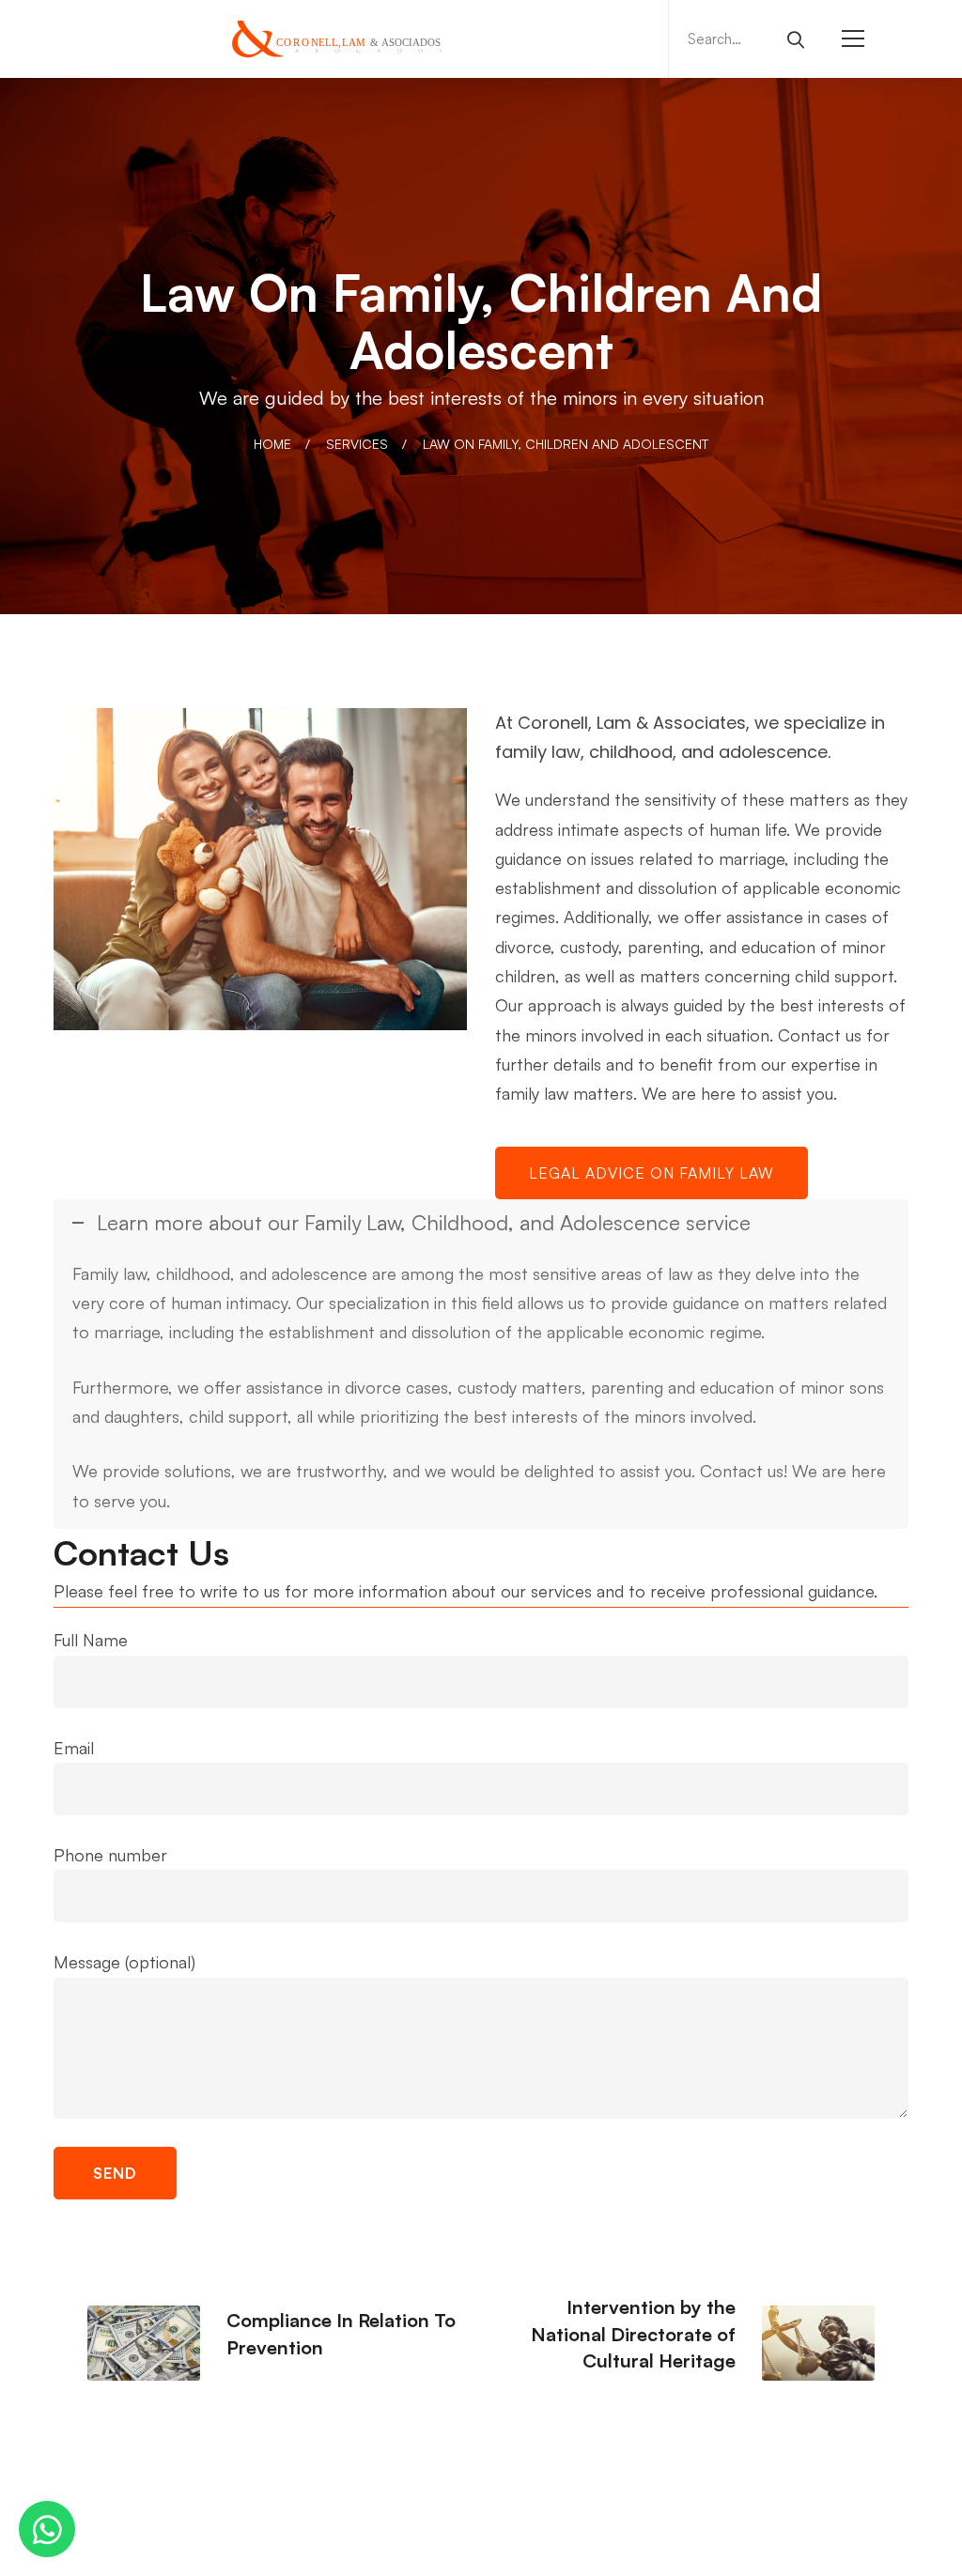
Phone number (110, 1855)
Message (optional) (124, 1962)
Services (357, 444)
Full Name (91, 1640)
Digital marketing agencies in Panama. (705, 2542)
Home (272, 444)
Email (74, 1748)
